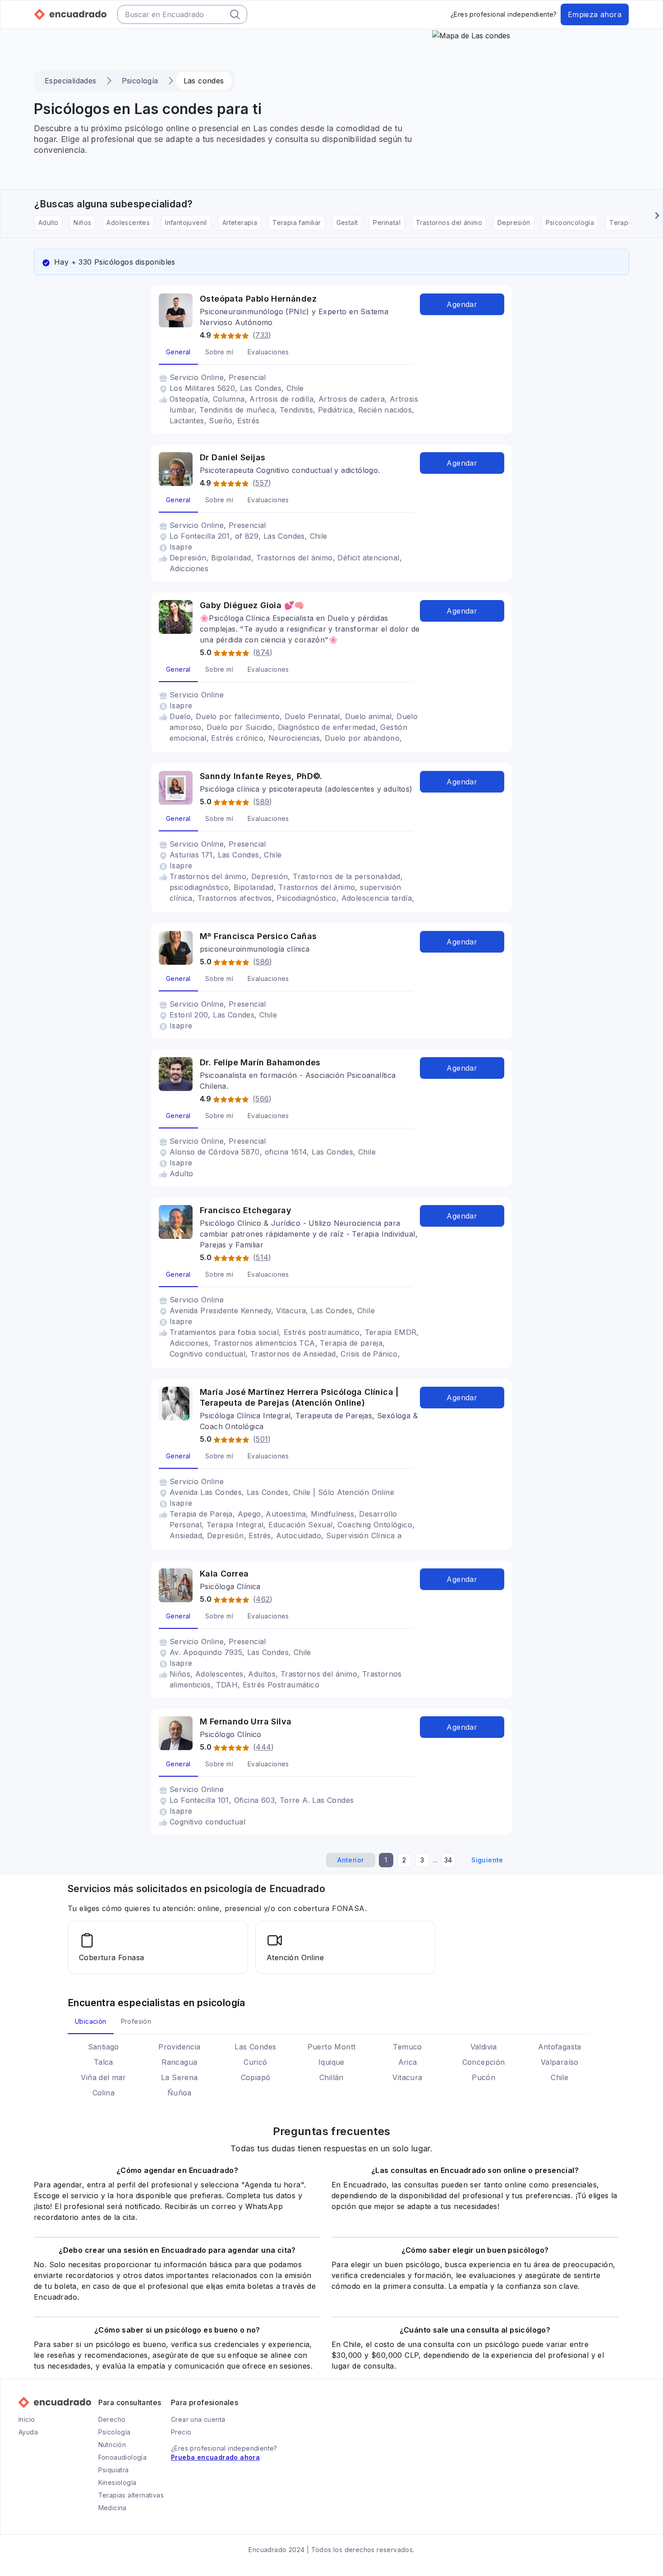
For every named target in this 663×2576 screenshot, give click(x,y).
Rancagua (179, 2062)
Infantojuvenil (186, 222)
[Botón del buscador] (235, 14)
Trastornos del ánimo (449, 222)
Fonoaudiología (123, 2457)
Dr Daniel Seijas (233, 457)
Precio (181, 2432)
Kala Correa (224, 1574)
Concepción (484, 2062)
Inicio (27, 2419)
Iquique (331, 2062)
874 (263, 652)
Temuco (407, 2047)
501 (262, 1439)
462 (263, 1599)
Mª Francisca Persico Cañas (258, 936)
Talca (104, 2062)
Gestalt (347, 222)
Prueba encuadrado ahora (215, 2457)
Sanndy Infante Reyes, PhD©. (261, 776)
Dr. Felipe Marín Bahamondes (260, 1062)
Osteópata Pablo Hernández (258, 299)
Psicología (140, 81)
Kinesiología (117, 2482)
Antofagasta (560, 2047)
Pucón (483, 2077)
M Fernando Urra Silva (246, 1721)
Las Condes (255, 2047)
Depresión (514, 222)
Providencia (179, 2047)
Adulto (48, 222)
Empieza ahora (595, 14)
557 (262, 483)
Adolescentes (128, 222)
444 (263, 1747)
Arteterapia (240, 222)
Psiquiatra (114, 2470)
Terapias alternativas (131, 2495)
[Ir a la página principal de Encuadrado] (70, 14)
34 (448, 1860)
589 (262, 802)
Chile (559, 2077)
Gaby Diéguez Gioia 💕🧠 (252, 605)
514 (262, 1257)
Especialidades (71, 81)
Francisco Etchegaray (246, 1210)
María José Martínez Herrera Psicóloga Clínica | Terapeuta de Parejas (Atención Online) (299, 1397)
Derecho (112, 2419)
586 (262, 962)
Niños (82, 222)
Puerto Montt (332, 2047)
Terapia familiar (297, 222)
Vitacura (407, 2077)
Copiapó (256, 2077)
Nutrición (112, 2445)
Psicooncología (570, 222)
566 (262, 1099)
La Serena (180, 2077)
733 (262, 335)
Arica (408, 2062)
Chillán (331, 2077)
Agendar (462, 304)
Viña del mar (103, 2077)
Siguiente (487, 1860)
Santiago (104, 2047)
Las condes (204, 81)
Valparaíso (560, 2062)
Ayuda (28, 2432)
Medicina (113, 2508)
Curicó (255, 2062)
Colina (104, 2093)
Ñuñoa (180, 2093)
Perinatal (387, 222)
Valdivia (484, 2047)
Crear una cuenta (198, 2419)
